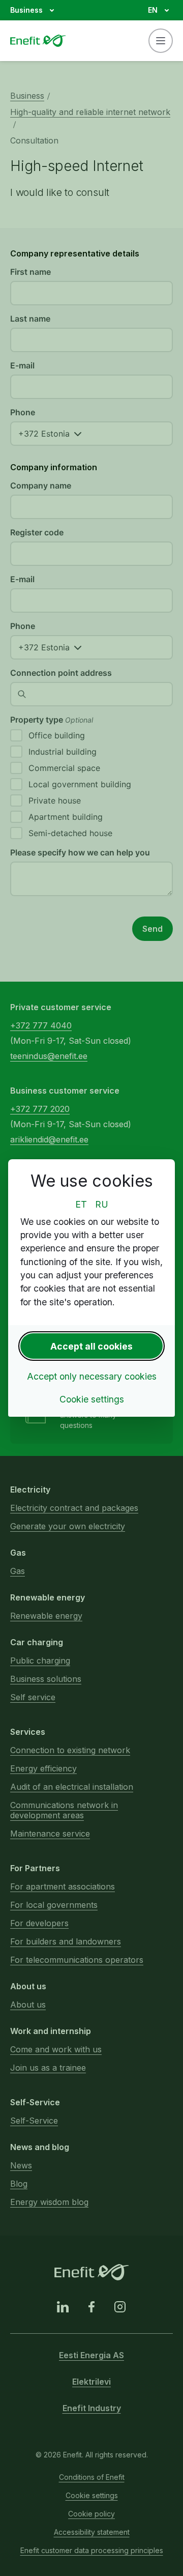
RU (102, 1204)
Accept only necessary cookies (92, 1376)
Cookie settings (92, 1399)
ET (81, 1204)
